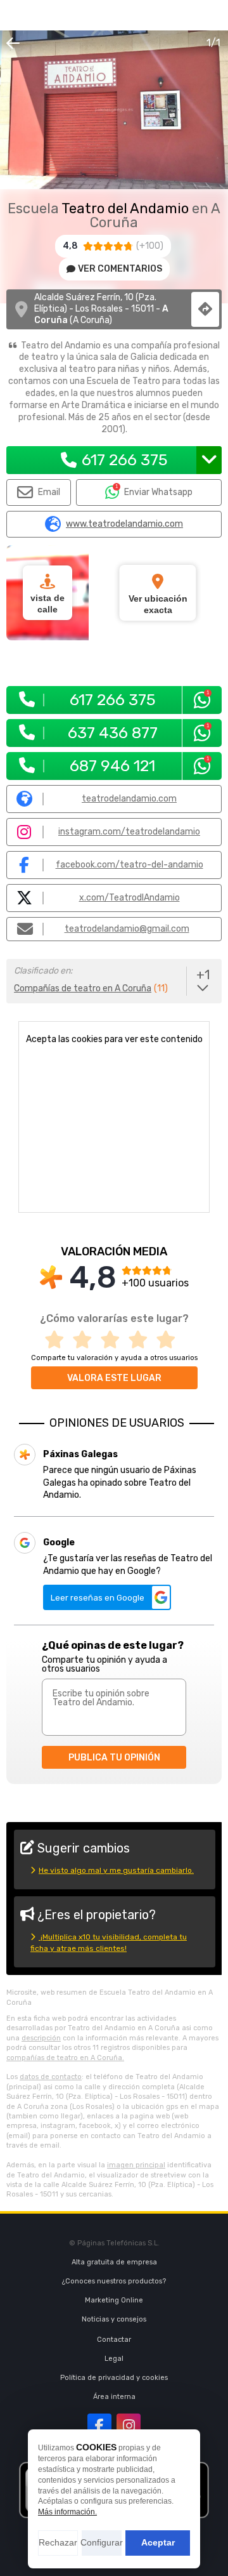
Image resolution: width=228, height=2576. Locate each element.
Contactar (114, 2340)
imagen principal (136, 2165)
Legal (114, 2359)
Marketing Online (114, 2300)
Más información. (67, 2512)
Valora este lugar (114, 1378)
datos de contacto (51, 2077)
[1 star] (58, 1340)
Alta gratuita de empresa (114, 2262)
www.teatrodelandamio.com (124, 524)
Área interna (114, 2397)
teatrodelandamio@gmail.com (127, 929)
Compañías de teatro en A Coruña (83, 988)
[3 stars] (114, 1340)
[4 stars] (142, 1340)
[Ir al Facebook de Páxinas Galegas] (99, 2426)
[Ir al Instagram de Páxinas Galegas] (129, 2426)
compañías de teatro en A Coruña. (65, 2058)
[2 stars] (86, 1340)
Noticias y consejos (114, 2319)
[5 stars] (170, 1340)
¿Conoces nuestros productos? (114, 2281)
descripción (41, 2038)
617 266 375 (125, 460)
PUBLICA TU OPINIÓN (114, 1758)
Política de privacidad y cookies (114, 2378)
